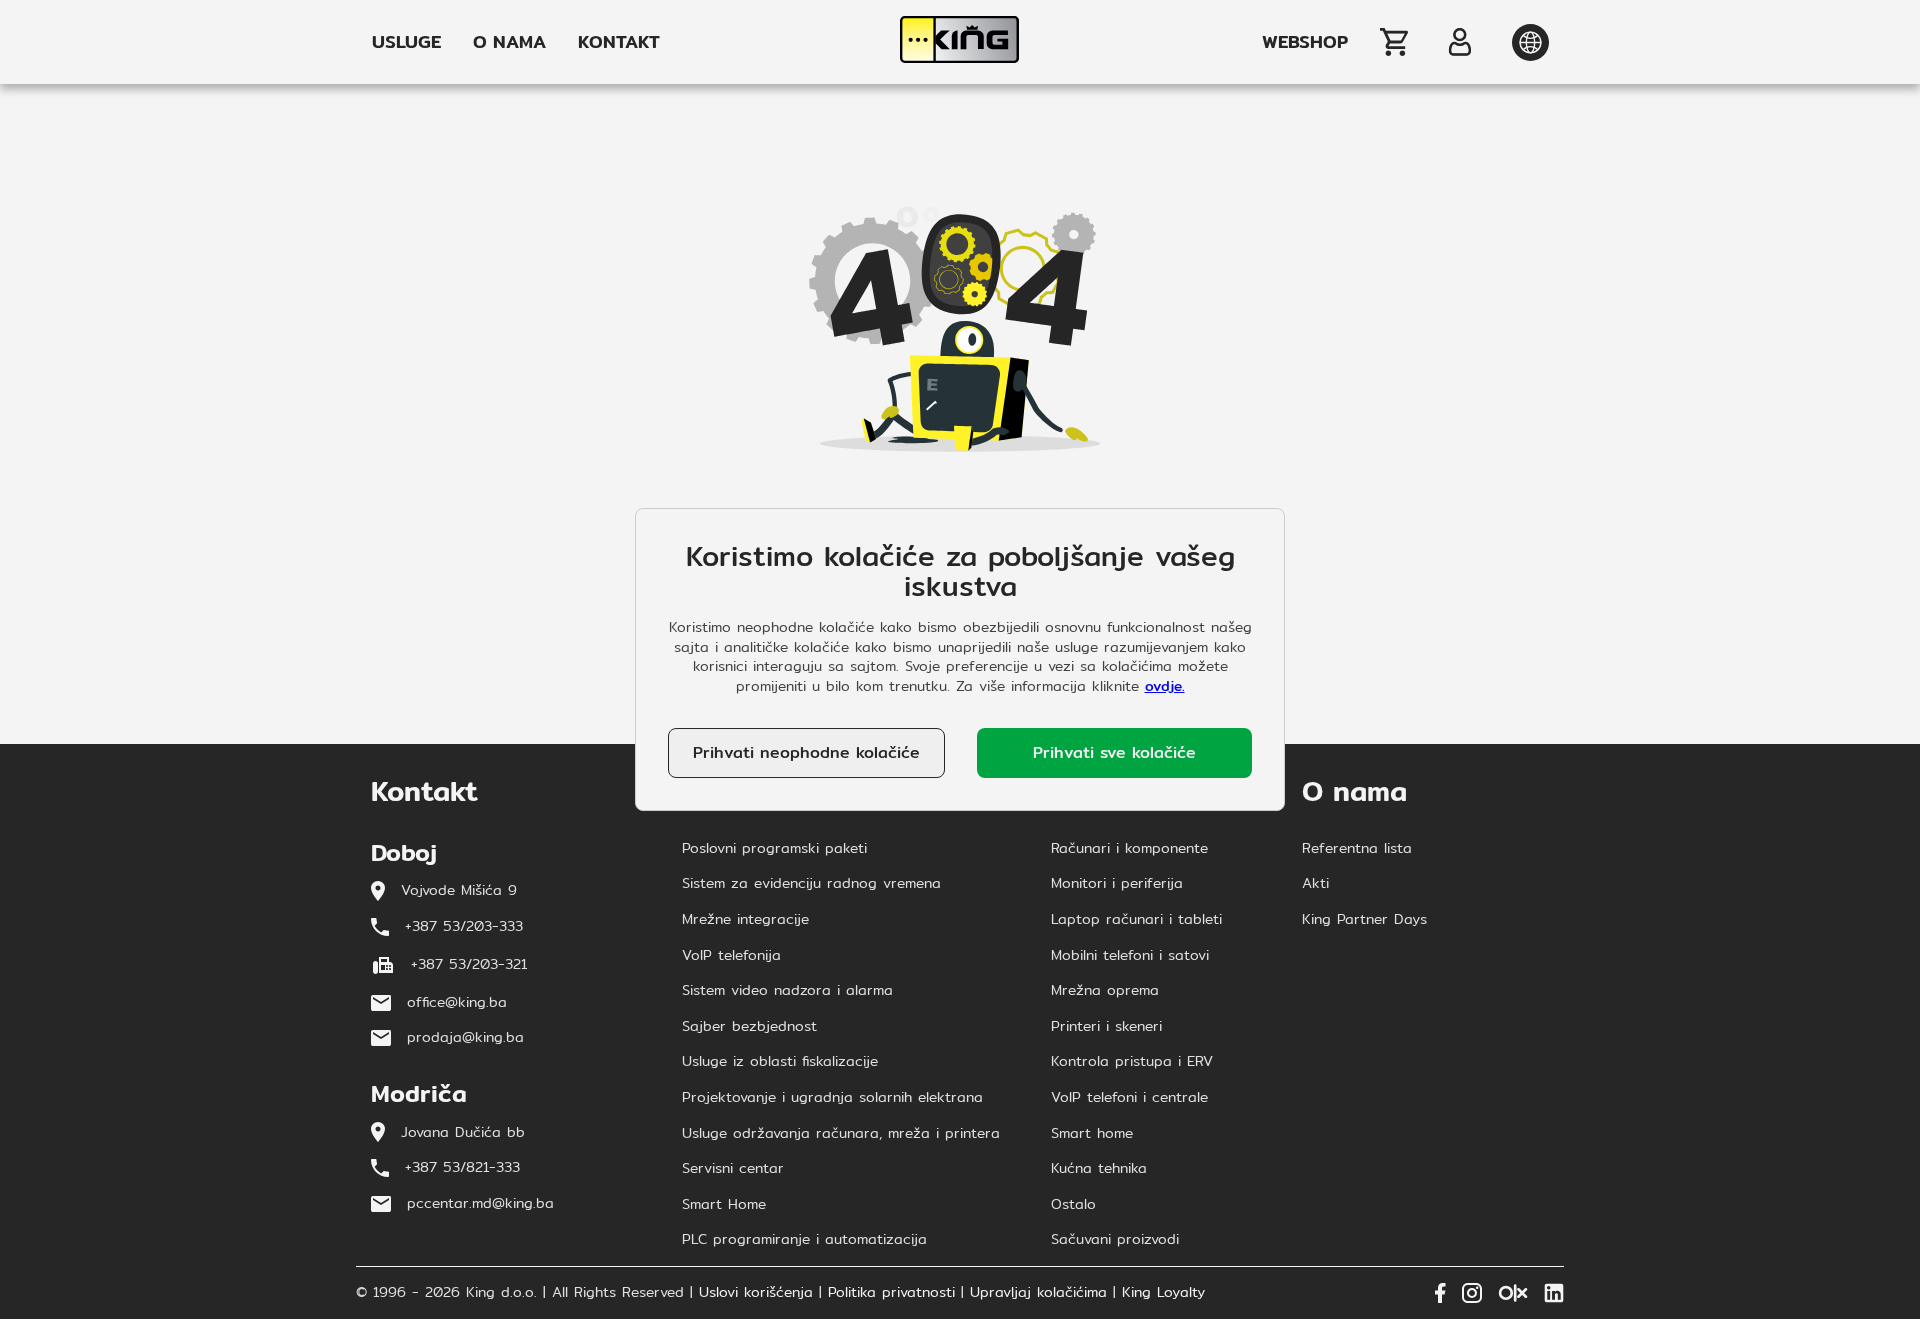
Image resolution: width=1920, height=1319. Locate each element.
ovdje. (1165, 686)
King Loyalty (1163, 1293)
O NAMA (509, 42)
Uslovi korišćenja (756, 1293)
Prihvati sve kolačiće (1114, 752)
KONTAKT (619, 42)
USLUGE (406, 42)
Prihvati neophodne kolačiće (806, 752)
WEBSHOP (1305, 42)
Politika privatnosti (891, 1293)
